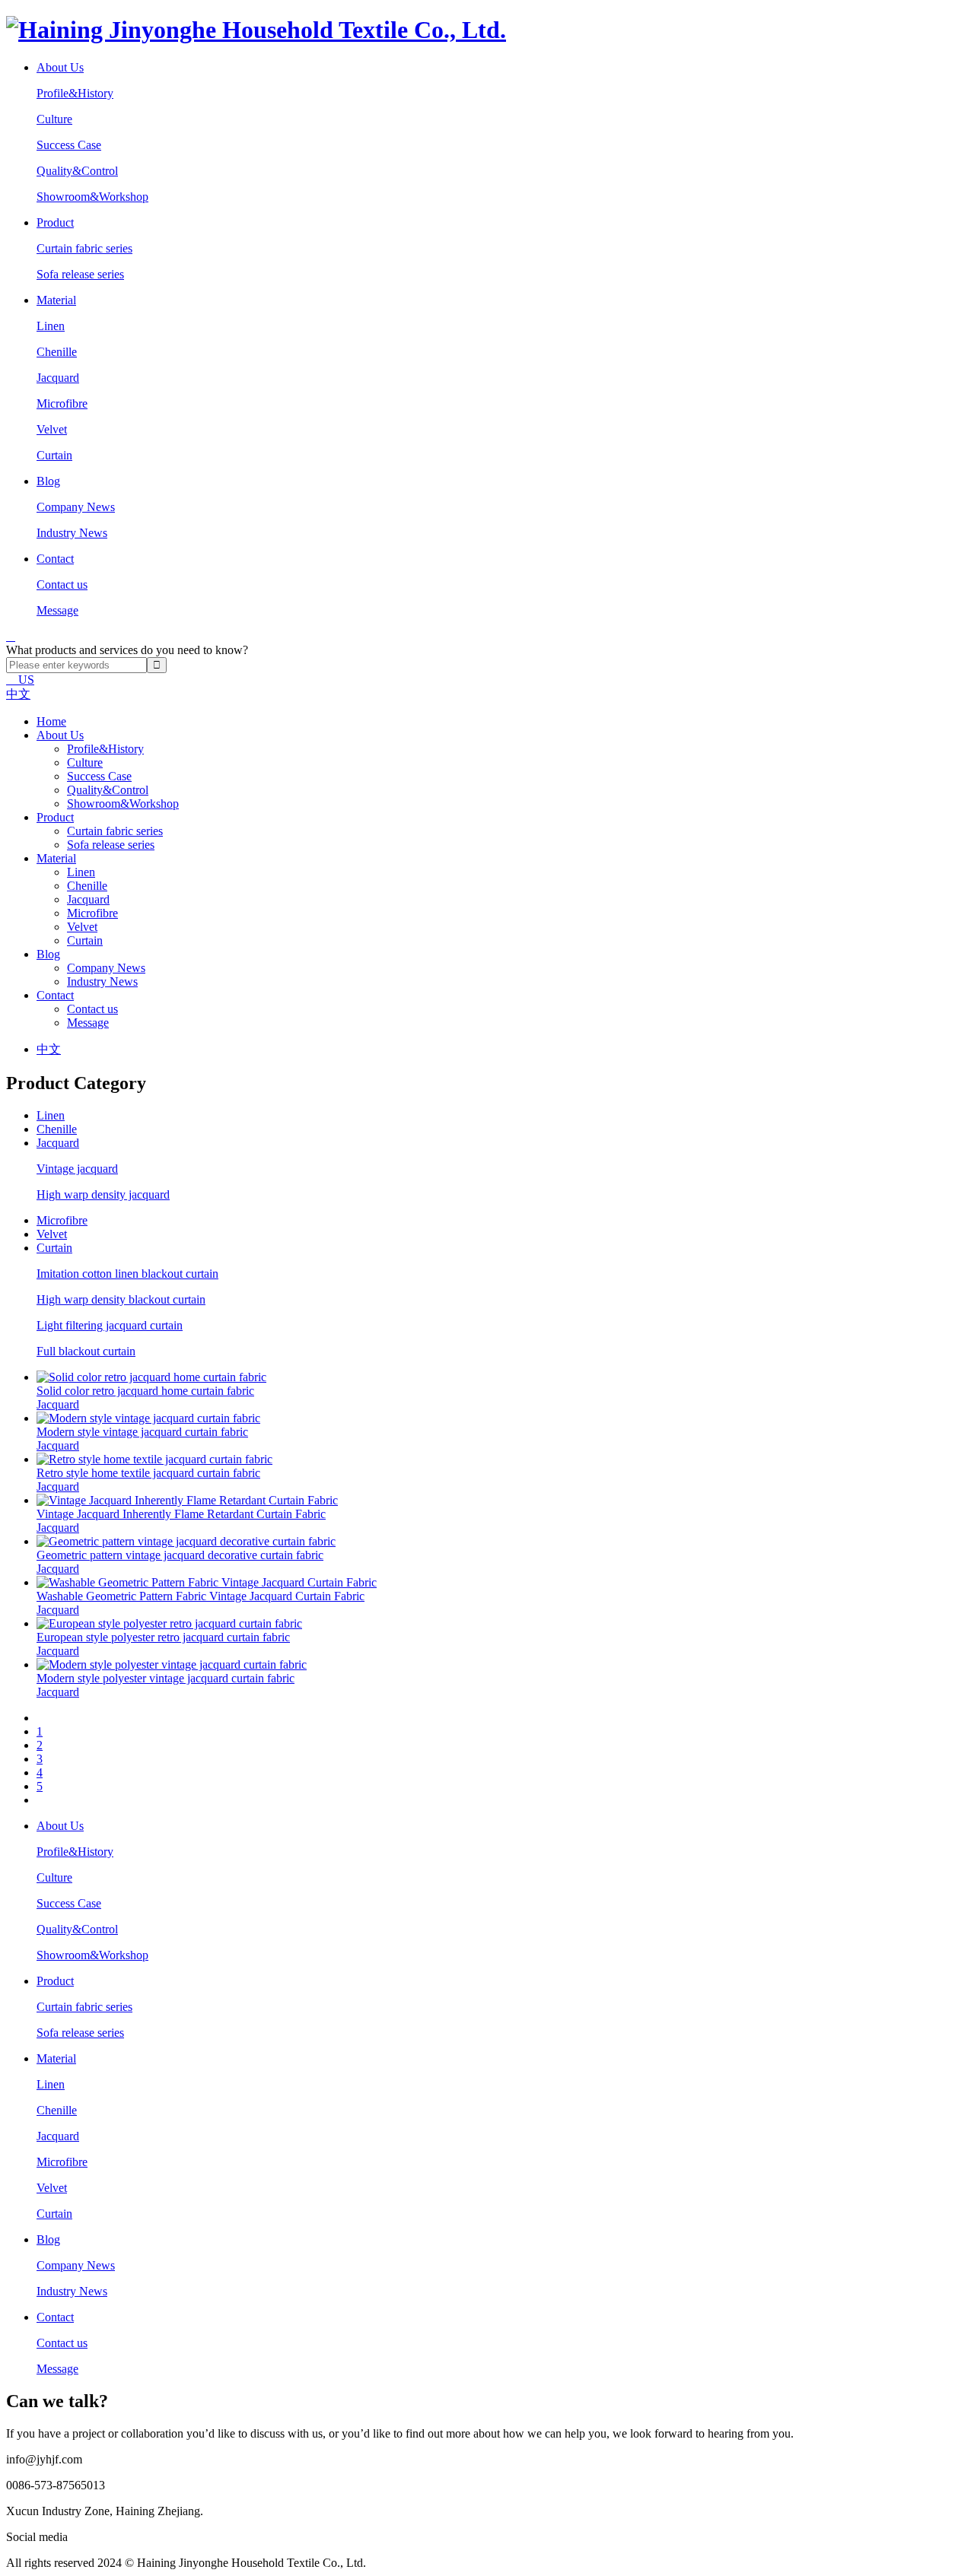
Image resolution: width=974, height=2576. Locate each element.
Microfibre (62, 403)
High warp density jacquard (103, 1194)
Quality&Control (77, 171)
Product (55, 817)
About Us (60, 735)
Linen (51, 326)
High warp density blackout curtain (121, 1299)
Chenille (57, 352)
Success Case (69, 145)
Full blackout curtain (86, 1351)
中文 (18, 694)
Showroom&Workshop (92, 197)
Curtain (54, 455)
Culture (54, 119)
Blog (48, 954)
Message (57, 610)
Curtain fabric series (84, 248)
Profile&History (75, 93)
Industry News (72, 533)
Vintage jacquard (77, 1169)
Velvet (52, 429)
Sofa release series (80, 274)
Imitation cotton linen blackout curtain (127, 1274)
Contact (55, 995)
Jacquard (58, 378)
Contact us (62, 584)
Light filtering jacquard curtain (110, 1325)
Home (51, 721)
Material (56, 858)
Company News (76, 507)
